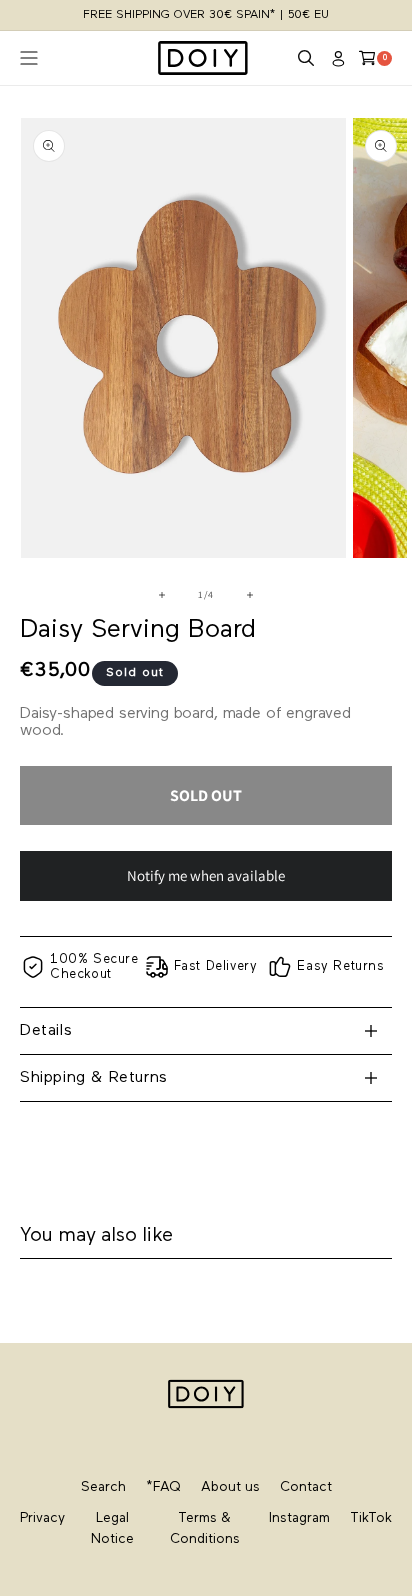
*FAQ (163, 1487)
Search (103, 1487)
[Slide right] (250, 595)
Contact (306, 1487)
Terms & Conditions (205, 1529)
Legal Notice (112, 1529)
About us (230, 1487)
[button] (306, 58)
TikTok (371, 1518)
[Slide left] (162, 595)
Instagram (299, 1518)
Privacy (42, 1518)
